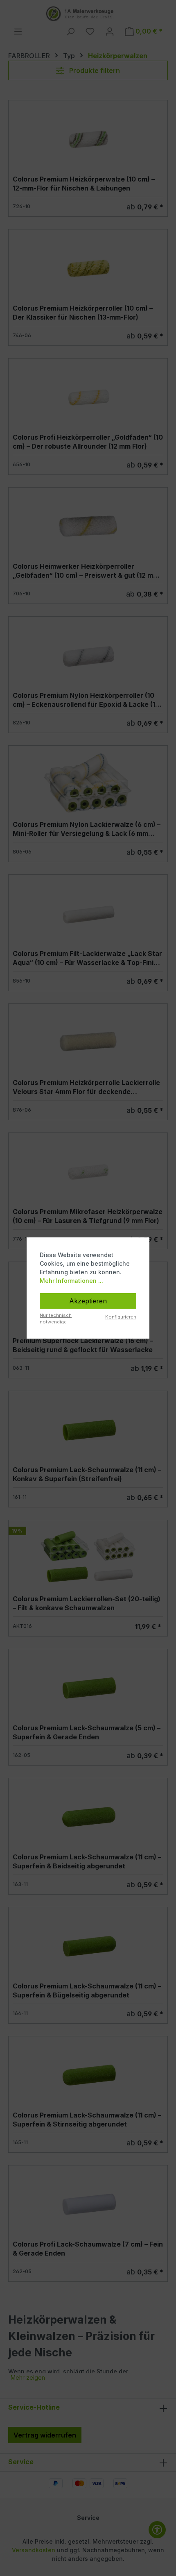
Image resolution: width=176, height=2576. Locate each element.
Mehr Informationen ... (71, 1281)
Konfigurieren (121, 1317)
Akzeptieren (88, 1301)
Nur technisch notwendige (56, 1319)
